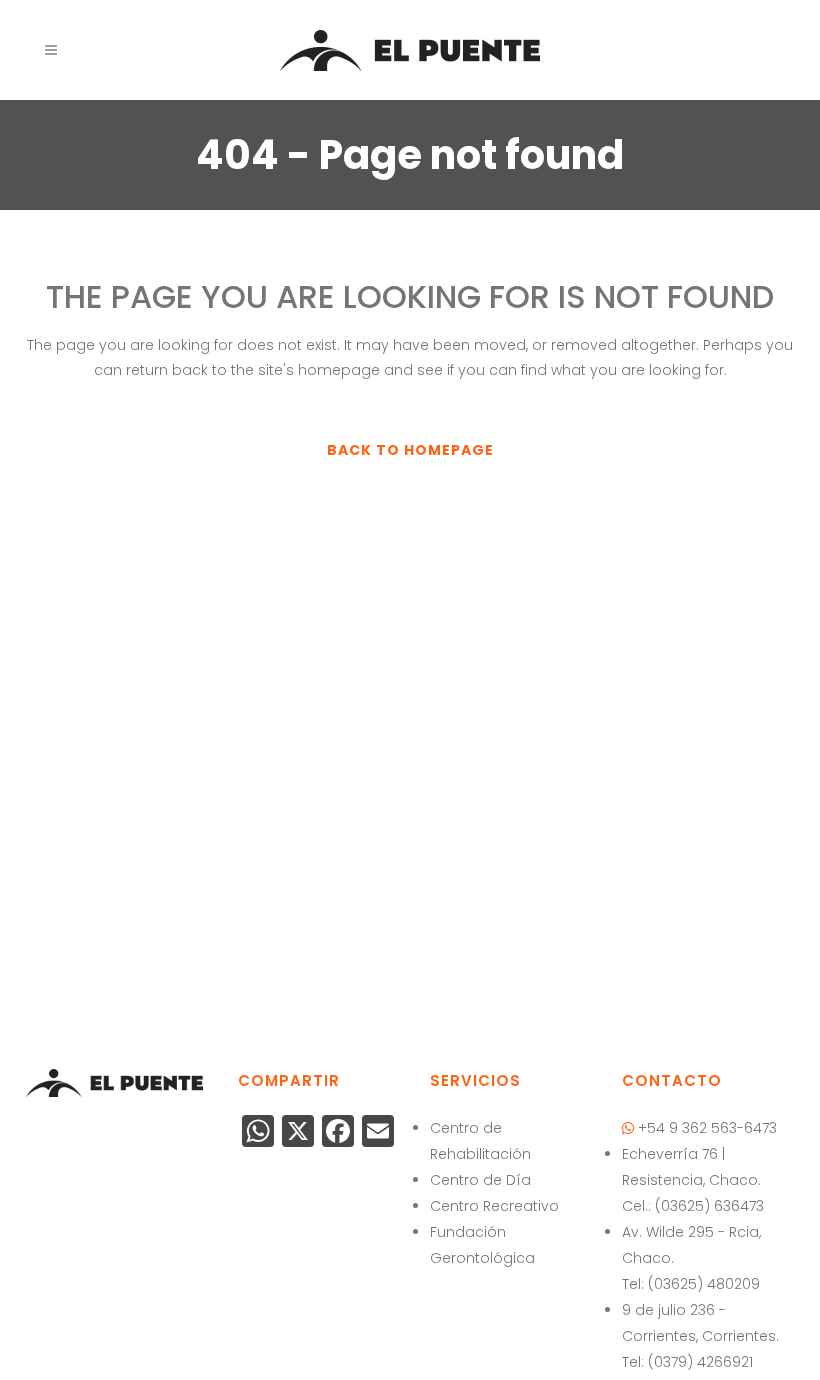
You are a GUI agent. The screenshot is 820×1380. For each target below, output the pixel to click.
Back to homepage (410, 450)
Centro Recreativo (494, 1206)
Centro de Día (480, 1180)
